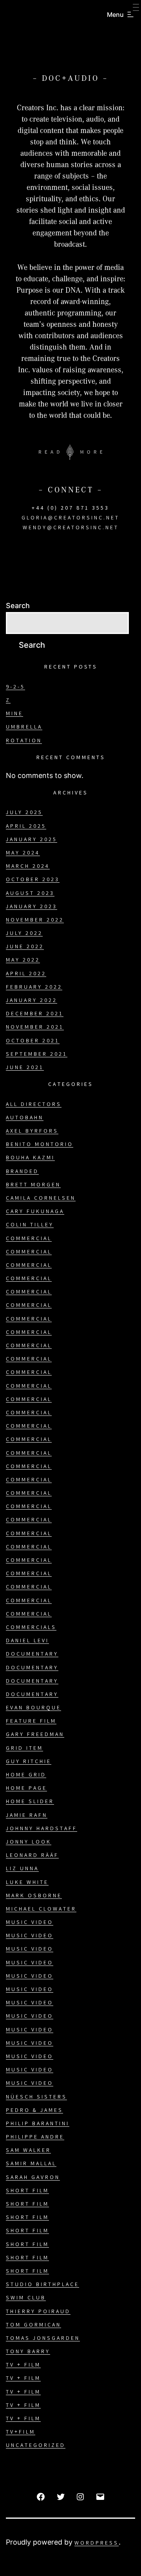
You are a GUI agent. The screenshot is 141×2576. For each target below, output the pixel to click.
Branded (22, 1172)
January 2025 (32, 840)
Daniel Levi (27, 1641)
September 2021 (37, 1055)
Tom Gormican (33, 2325)
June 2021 (25, 1068)
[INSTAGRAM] (80, 2497)
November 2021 (35, 1027)
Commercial (29, 1239)
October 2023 (33, 880)
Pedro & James (34, 2111)
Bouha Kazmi (30, 1158)
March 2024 (28, 867)
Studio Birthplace (42, 2285)
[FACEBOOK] (41, 2497)
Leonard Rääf (32, 1856)
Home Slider (30, 1802)
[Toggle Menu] (136, 8)
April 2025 (26, 827)
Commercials (31, 1628)
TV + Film (23, 2365)
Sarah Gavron (33, 2178)
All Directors (34, 1105)
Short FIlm (27, 2191)
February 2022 (34, 987)
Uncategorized (36, 2446)
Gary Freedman (35, 1735)
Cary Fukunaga (35, 1212)
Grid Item (24, 1749)
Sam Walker (28, 2151)
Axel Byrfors (32, 1131)
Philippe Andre (35, 2137)
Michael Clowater (41, 1909)
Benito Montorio (40, 1145)
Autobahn (25, 1118)
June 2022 (25, 947)
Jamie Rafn (27, 1816)
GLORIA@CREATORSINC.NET (70, 518)
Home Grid (26, 1775)
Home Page (26, 1789)
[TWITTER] (61, 2497)
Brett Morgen (33, 1185)
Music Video (30, 1923)
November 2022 (35, 920)
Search (18, 606)
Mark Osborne (34, 1896)
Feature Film (31, 1722)
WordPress (97, 2543)
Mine (14, 714)
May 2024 (23, 853)
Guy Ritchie (29, 1762)
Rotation (24, 741)
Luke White (27, 1883)
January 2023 (32, 907)
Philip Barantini (38, 2124)
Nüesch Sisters (36, 2097)
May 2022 (23, 960)
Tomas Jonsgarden (43, 2339)
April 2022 (26, 974)
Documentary (32, 1654)
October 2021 (33, 1041)
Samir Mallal (31, 2164)
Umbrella (24, 727)
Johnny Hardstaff (42, 1829)
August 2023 (30, 894)
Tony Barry (28, 2352)
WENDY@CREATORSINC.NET (71, 528)
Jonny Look (29, 1842)
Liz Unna (22, 1869)
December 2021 (35, 1014)
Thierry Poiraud (38, 2312)
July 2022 (24, 934)
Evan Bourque (33, 1708)
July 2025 (24, 813)
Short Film (27, 2204)
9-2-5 (15, 687)
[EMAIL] (100, 2497)
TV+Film (21, 2432)
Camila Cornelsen (41, 1199)
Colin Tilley (30, 1225)
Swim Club (26, 2298)
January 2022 (32, 1001)
